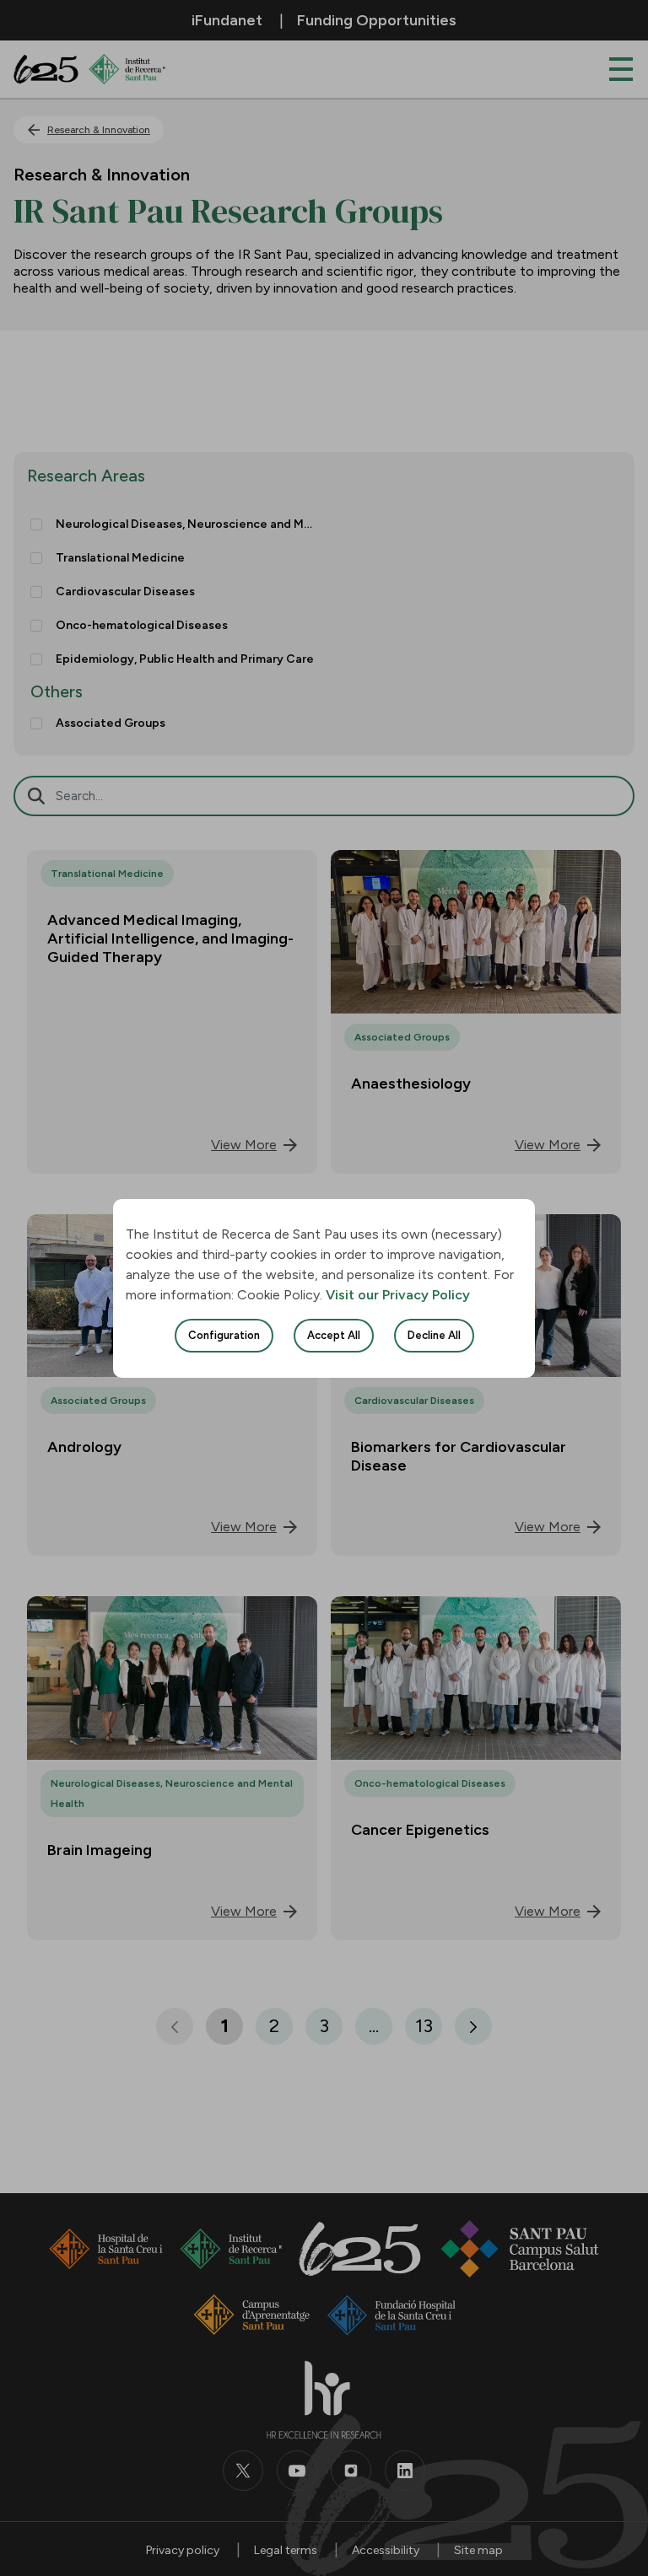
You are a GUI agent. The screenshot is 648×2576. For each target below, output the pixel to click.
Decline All (434, 1335)
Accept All (334, 1335)
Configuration (224, 1335)
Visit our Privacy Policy (398, 1295)
